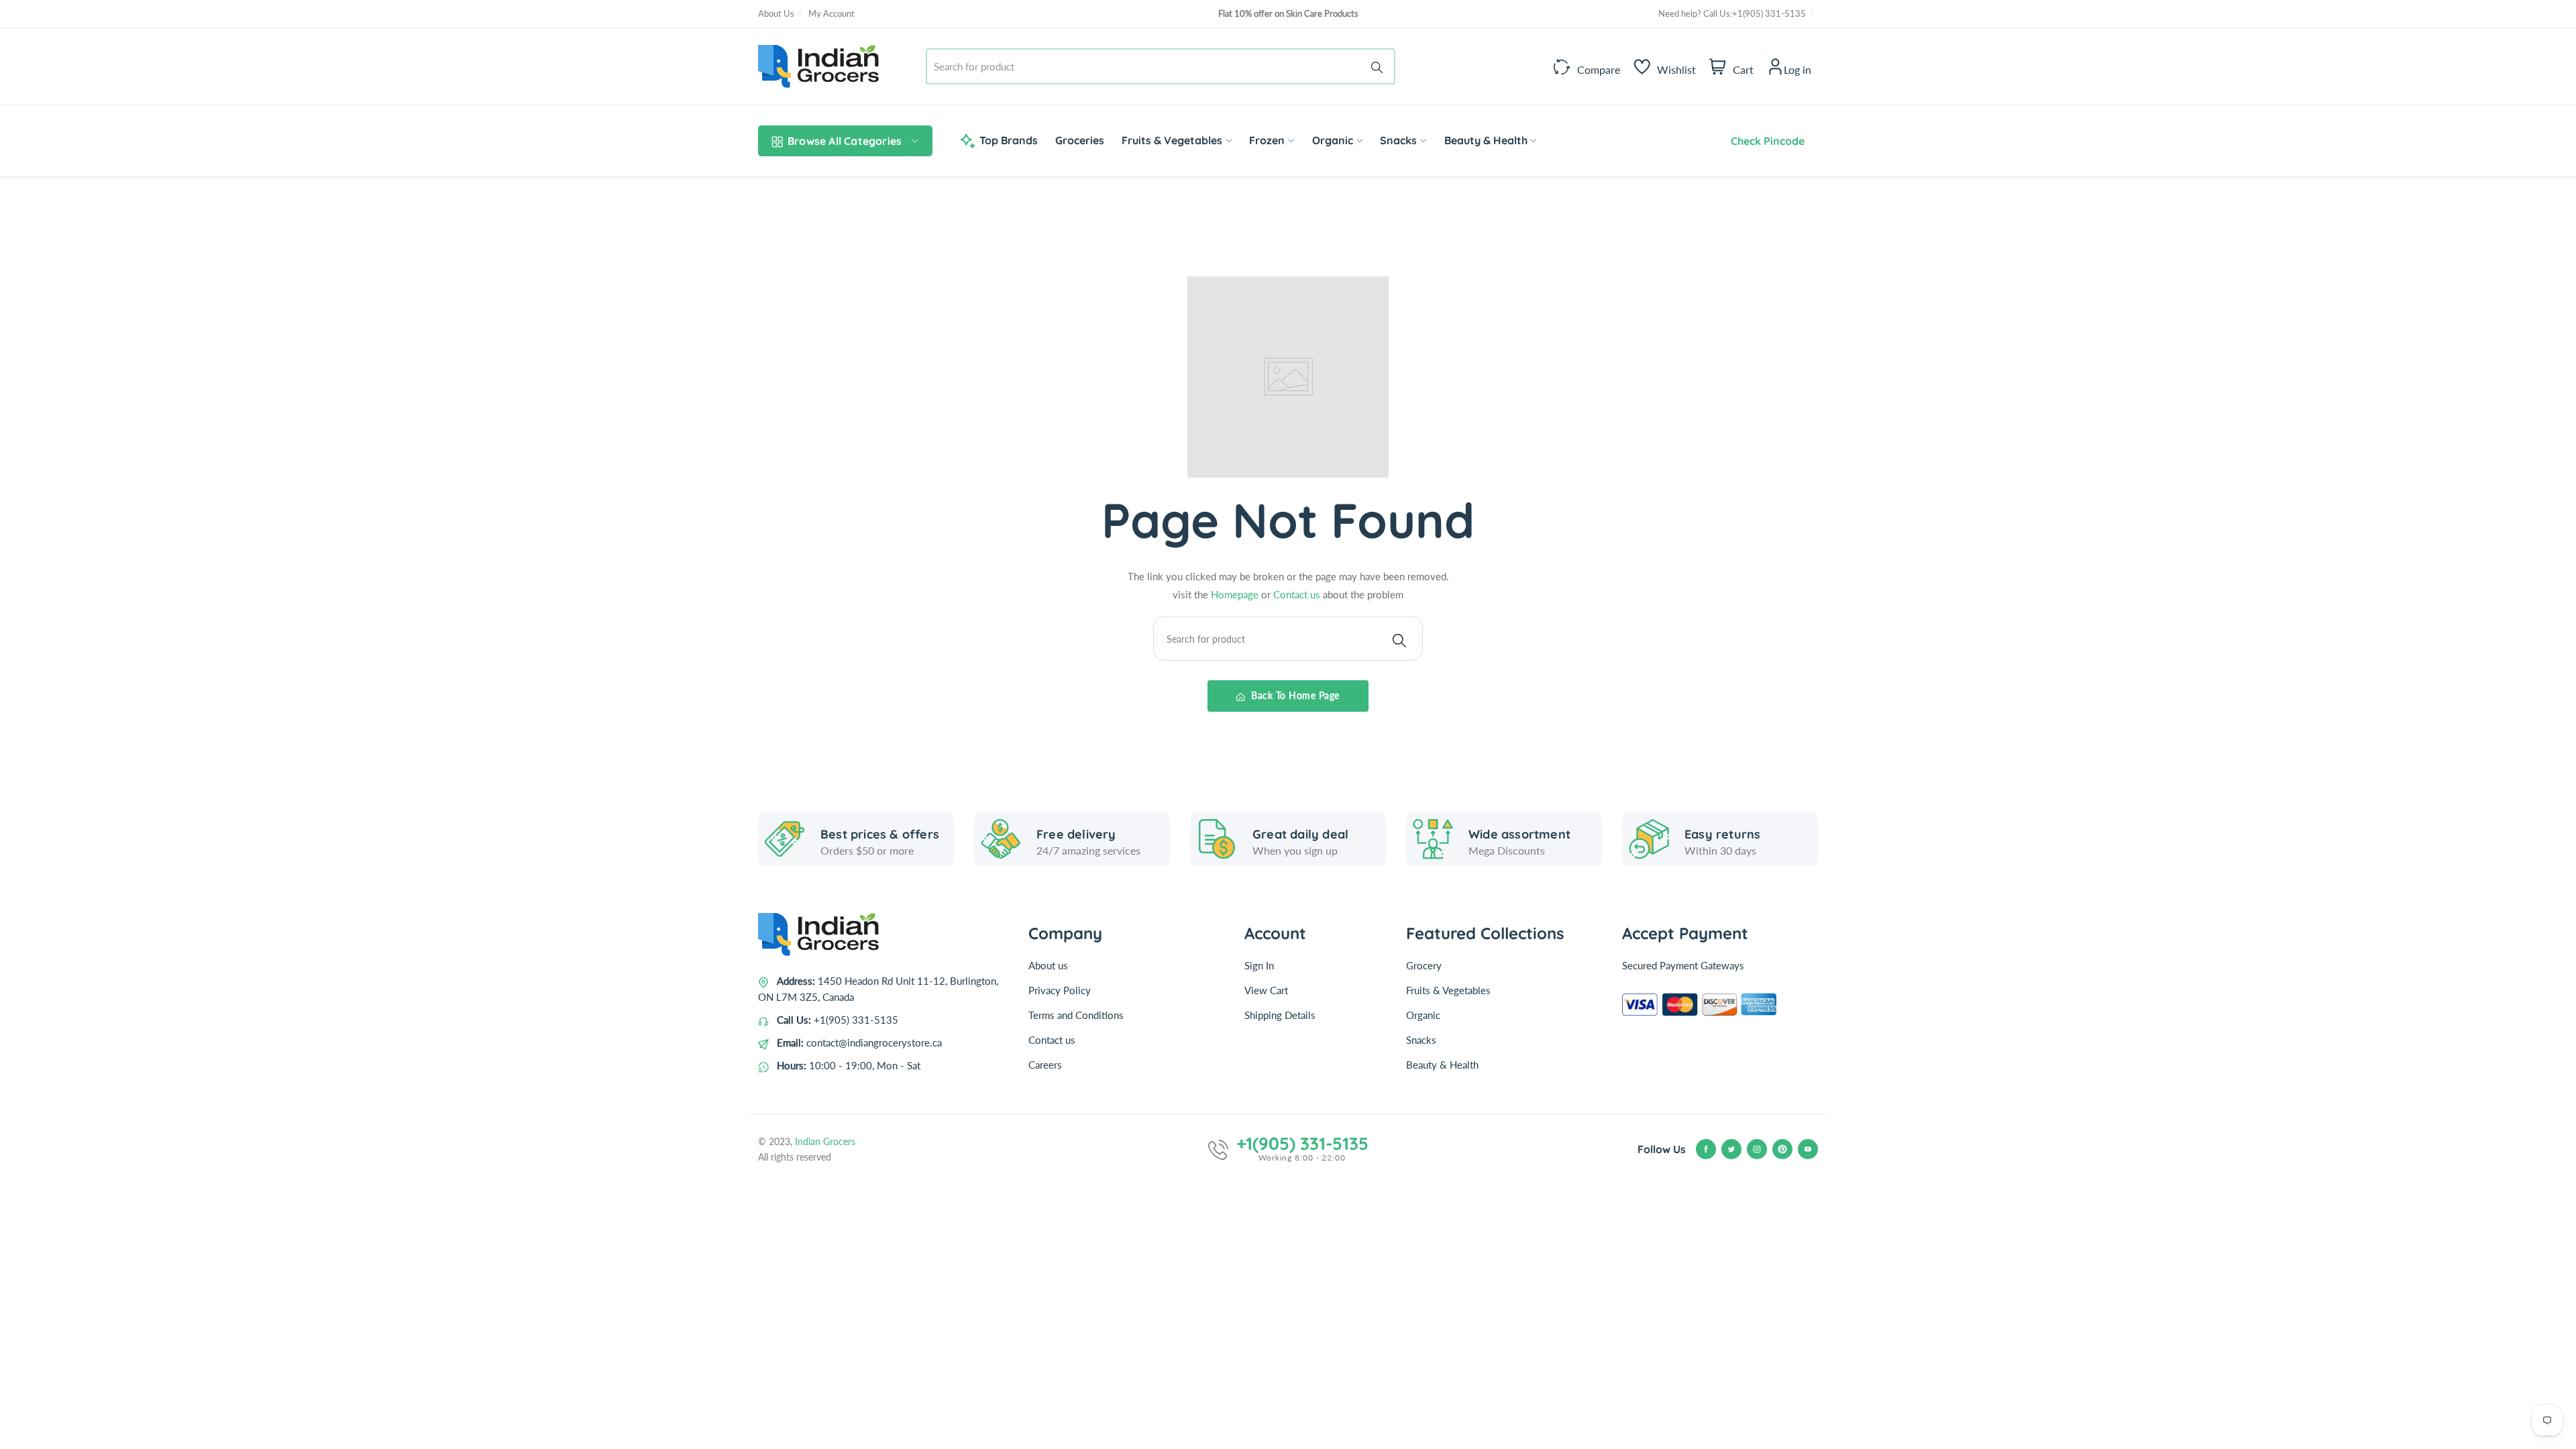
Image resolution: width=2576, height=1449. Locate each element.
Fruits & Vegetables (1448, 990)
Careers (1045, 1065)
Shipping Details (1280, 1015)
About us (1048, 965)
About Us (776, 13)
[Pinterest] (1782, 1149)
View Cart (1266, 990)
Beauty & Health (1442, 1065)
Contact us (1298, 594)
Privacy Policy (1060, 990)
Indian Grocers (825, 1141)
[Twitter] (1731, 1149)
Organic (1423, 1015)
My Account (831, 13)
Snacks (1421, 1040)
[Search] (1379, 66)
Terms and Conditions (1076, 1015)
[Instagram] (1757, 1149)
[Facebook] (1706, 1149)
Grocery (1424, 965)
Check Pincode (1765, 141)
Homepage (1236, 594)
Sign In (1259, 965)
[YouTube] (1808, 1149)
